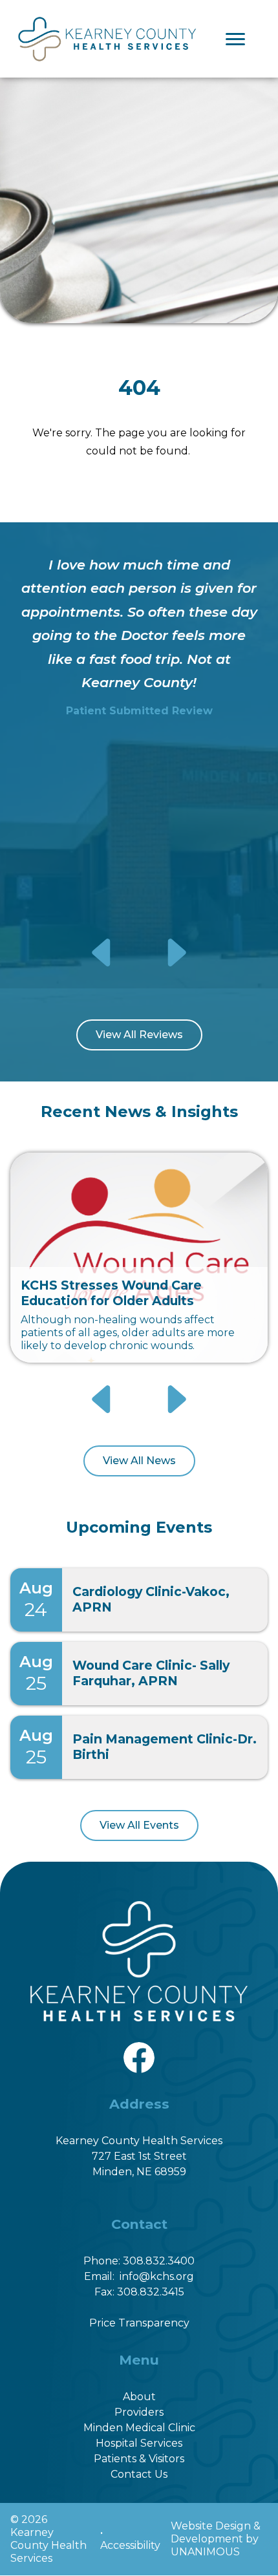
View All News (139, 1461)
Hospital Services (139, 2443)
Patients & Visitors (139, 2459)
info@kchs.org (157, 2276)
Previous (103, 952)
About (139, 2397)
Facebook (139, 2049)
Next (176, 952)
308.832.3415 (151, 2292)
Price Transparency (139, 2323)
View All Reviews (139, 1035)
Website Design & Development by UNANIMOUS (216, 2539)
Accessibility (130, 2545)
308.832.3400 (159, 2261)
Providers (139, 2412)
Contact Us (139, 2474)
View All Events (139, 1825)
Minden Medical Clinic (139, 2428)
